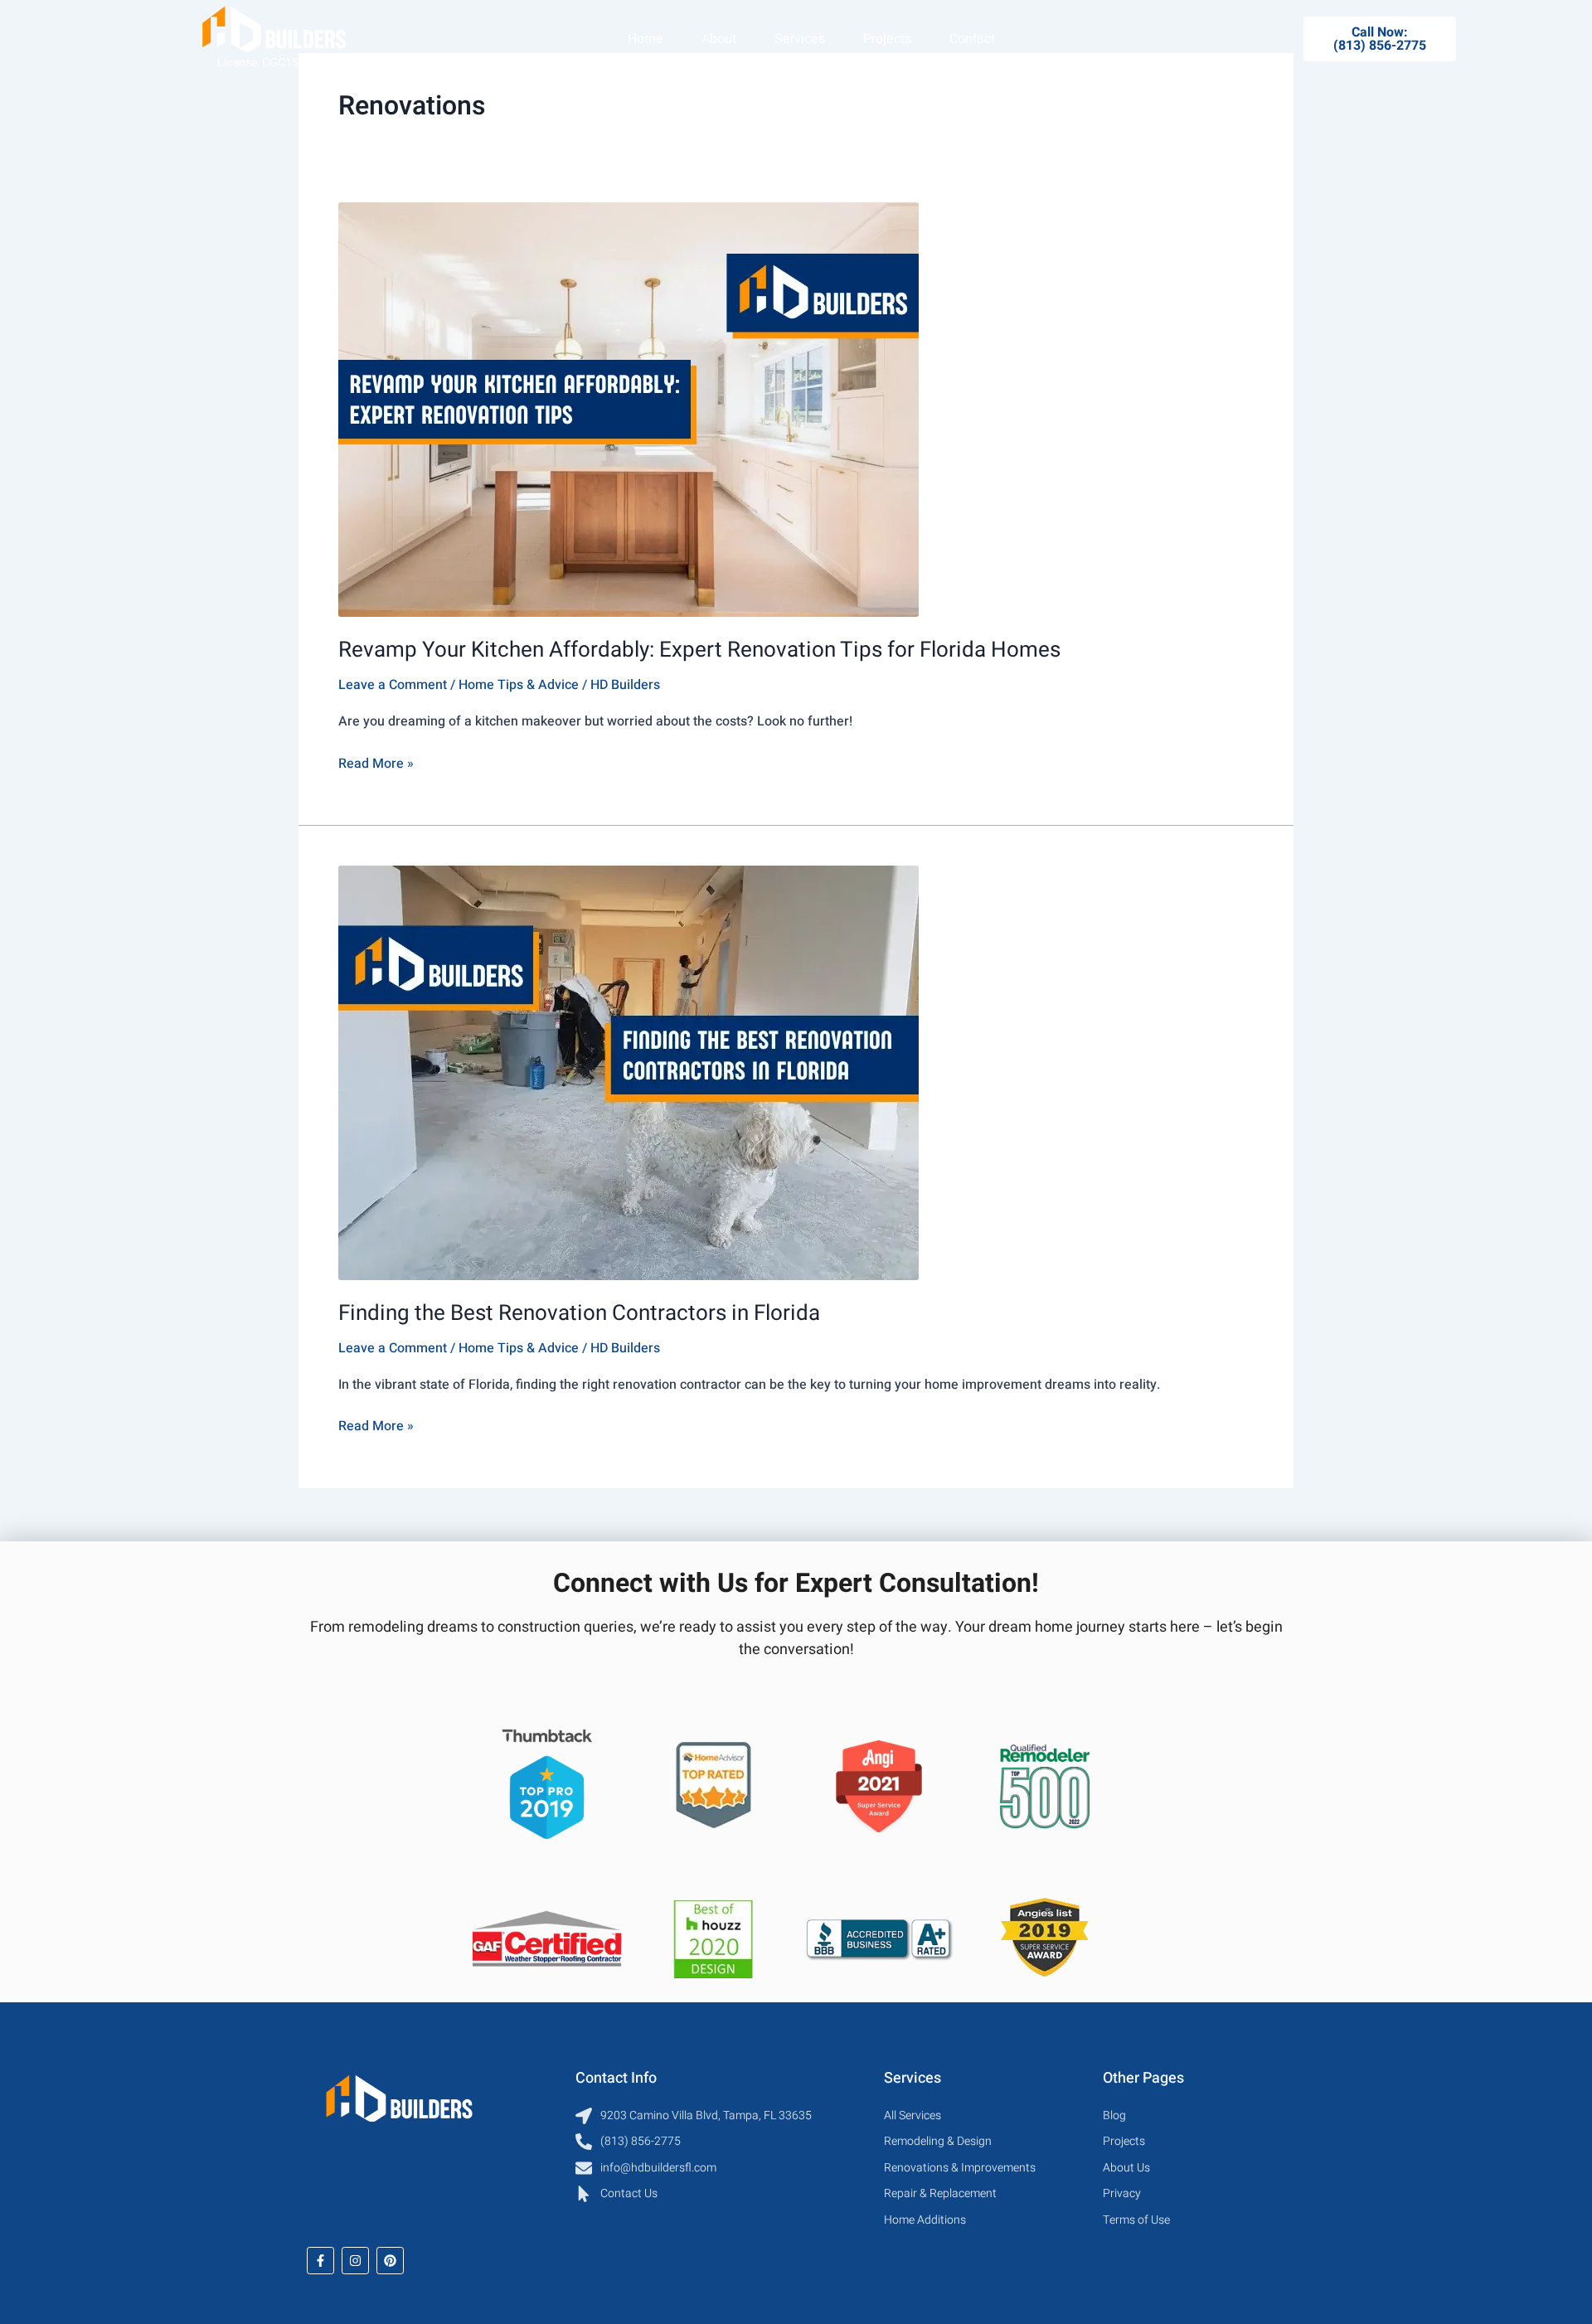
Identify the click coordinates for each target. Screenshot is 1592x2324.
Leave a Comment (393, 685)
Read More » (376, 763)
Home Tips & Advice (519, 685)
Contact (972, 39)
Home (646, 39)
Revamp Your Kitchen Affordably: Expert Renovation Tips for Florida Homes (699, 650)
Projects (887, 39)
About (719, 39)
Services (800, 39)
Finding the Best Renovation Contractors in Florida (579, 1313)
